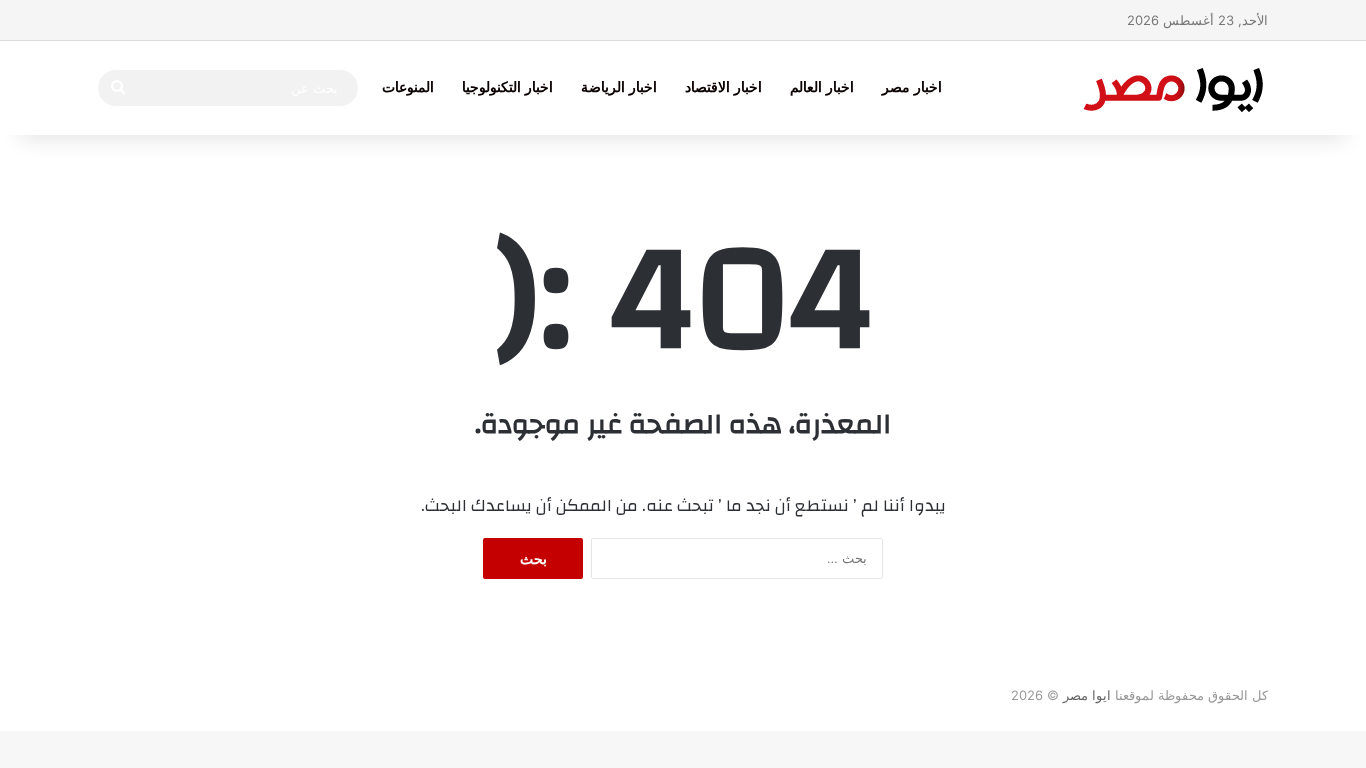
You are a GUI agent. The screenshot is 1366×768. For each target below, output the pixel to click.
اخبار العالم (822, 87)
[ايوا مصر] (1173, 87)
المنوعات (408, 87)
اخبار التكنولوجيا (507, 87)
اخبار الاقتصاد (723, 87)
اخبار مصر (912, 87)
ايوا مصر (1087, 695)
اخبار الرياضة (619, 87)
